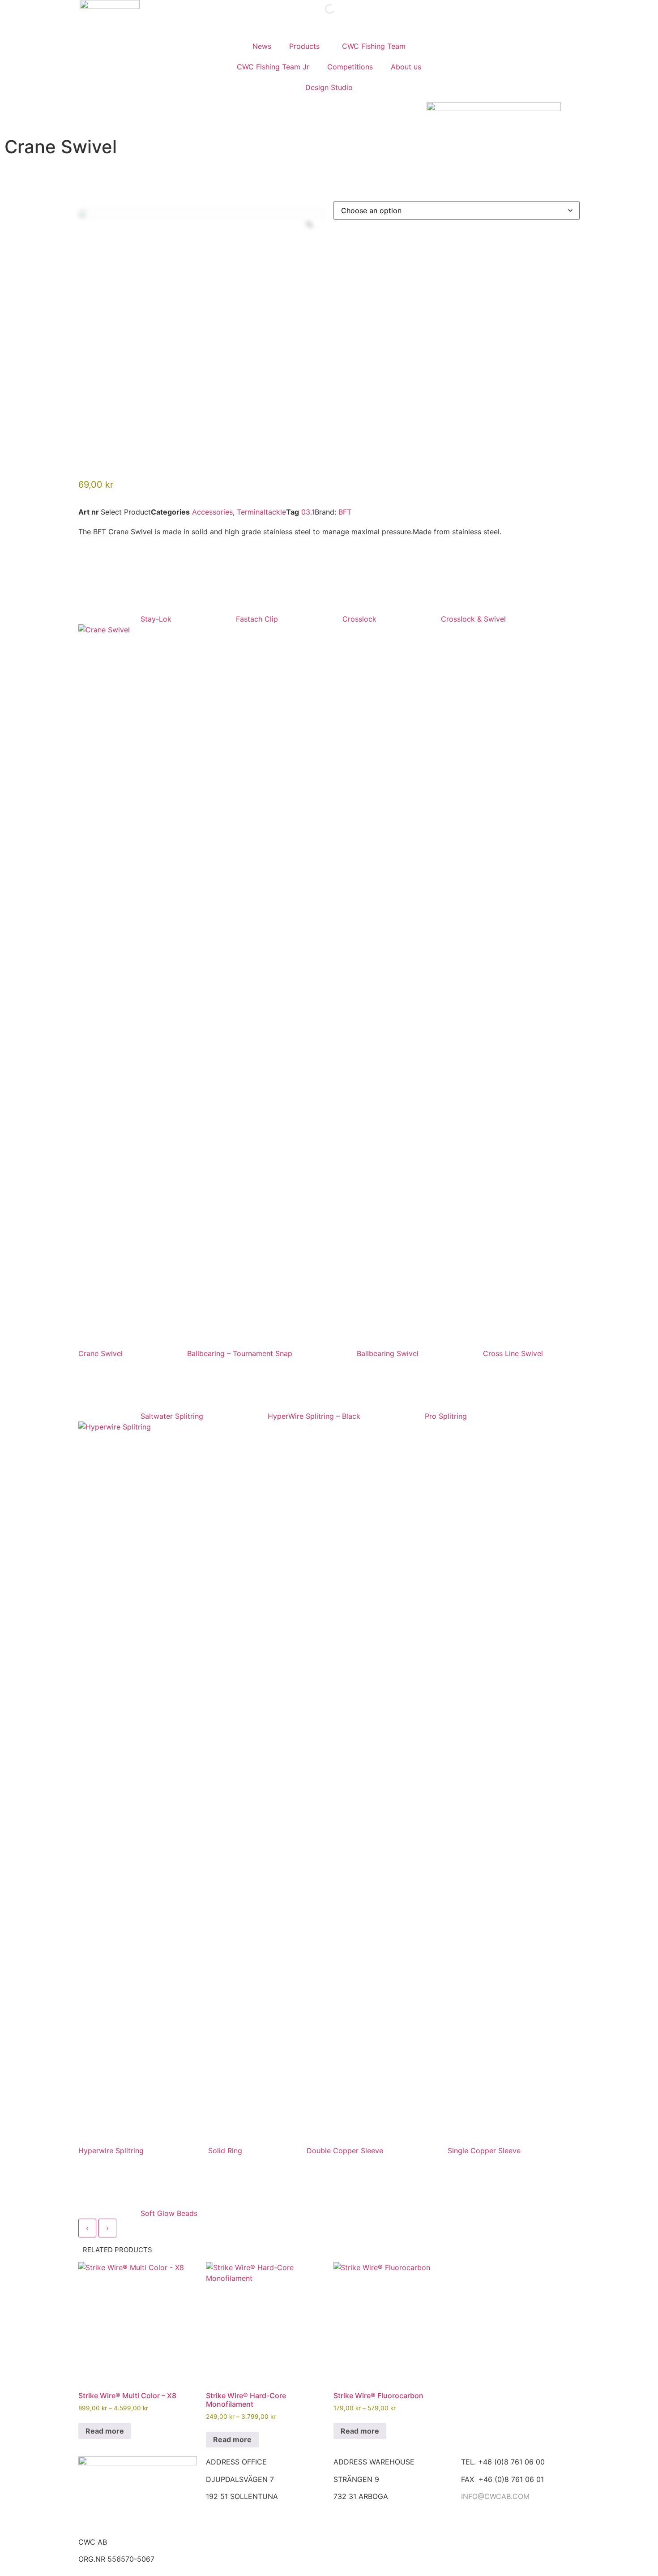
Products (304, 46)
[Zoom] (309, 224)
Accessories (212, 512)
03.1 (308, 512)
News (262, 46)
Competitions (350, 67)
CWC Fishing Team (374, 46)
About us (406, 67)
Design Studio (329, 87)
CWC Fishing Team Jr (273, 67)
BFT (345, 512)
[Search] (322, 9)
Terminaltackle (261, 512)
